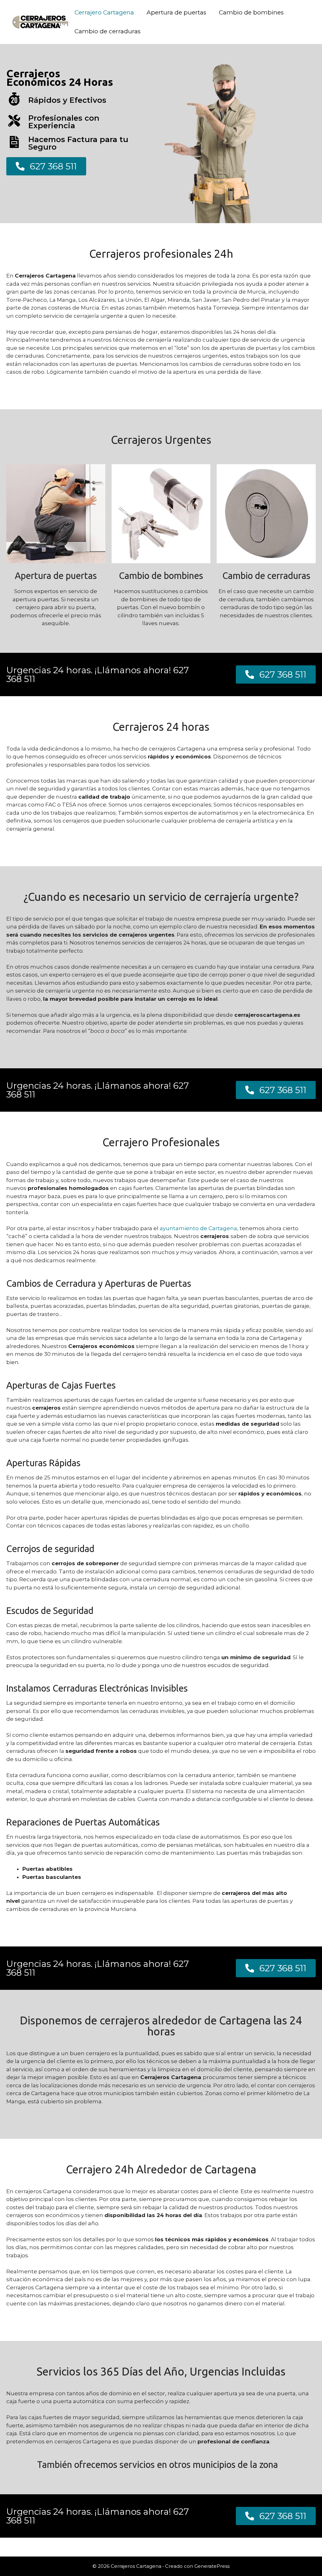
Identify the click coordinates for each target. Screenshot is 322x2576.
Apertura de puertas (176, 12)
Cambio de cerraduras (108, 31)
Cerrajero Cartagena (104, 12)
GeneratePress (212, 2566)
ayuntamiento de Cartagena (198, 1228)
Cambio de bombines (251, 12)
